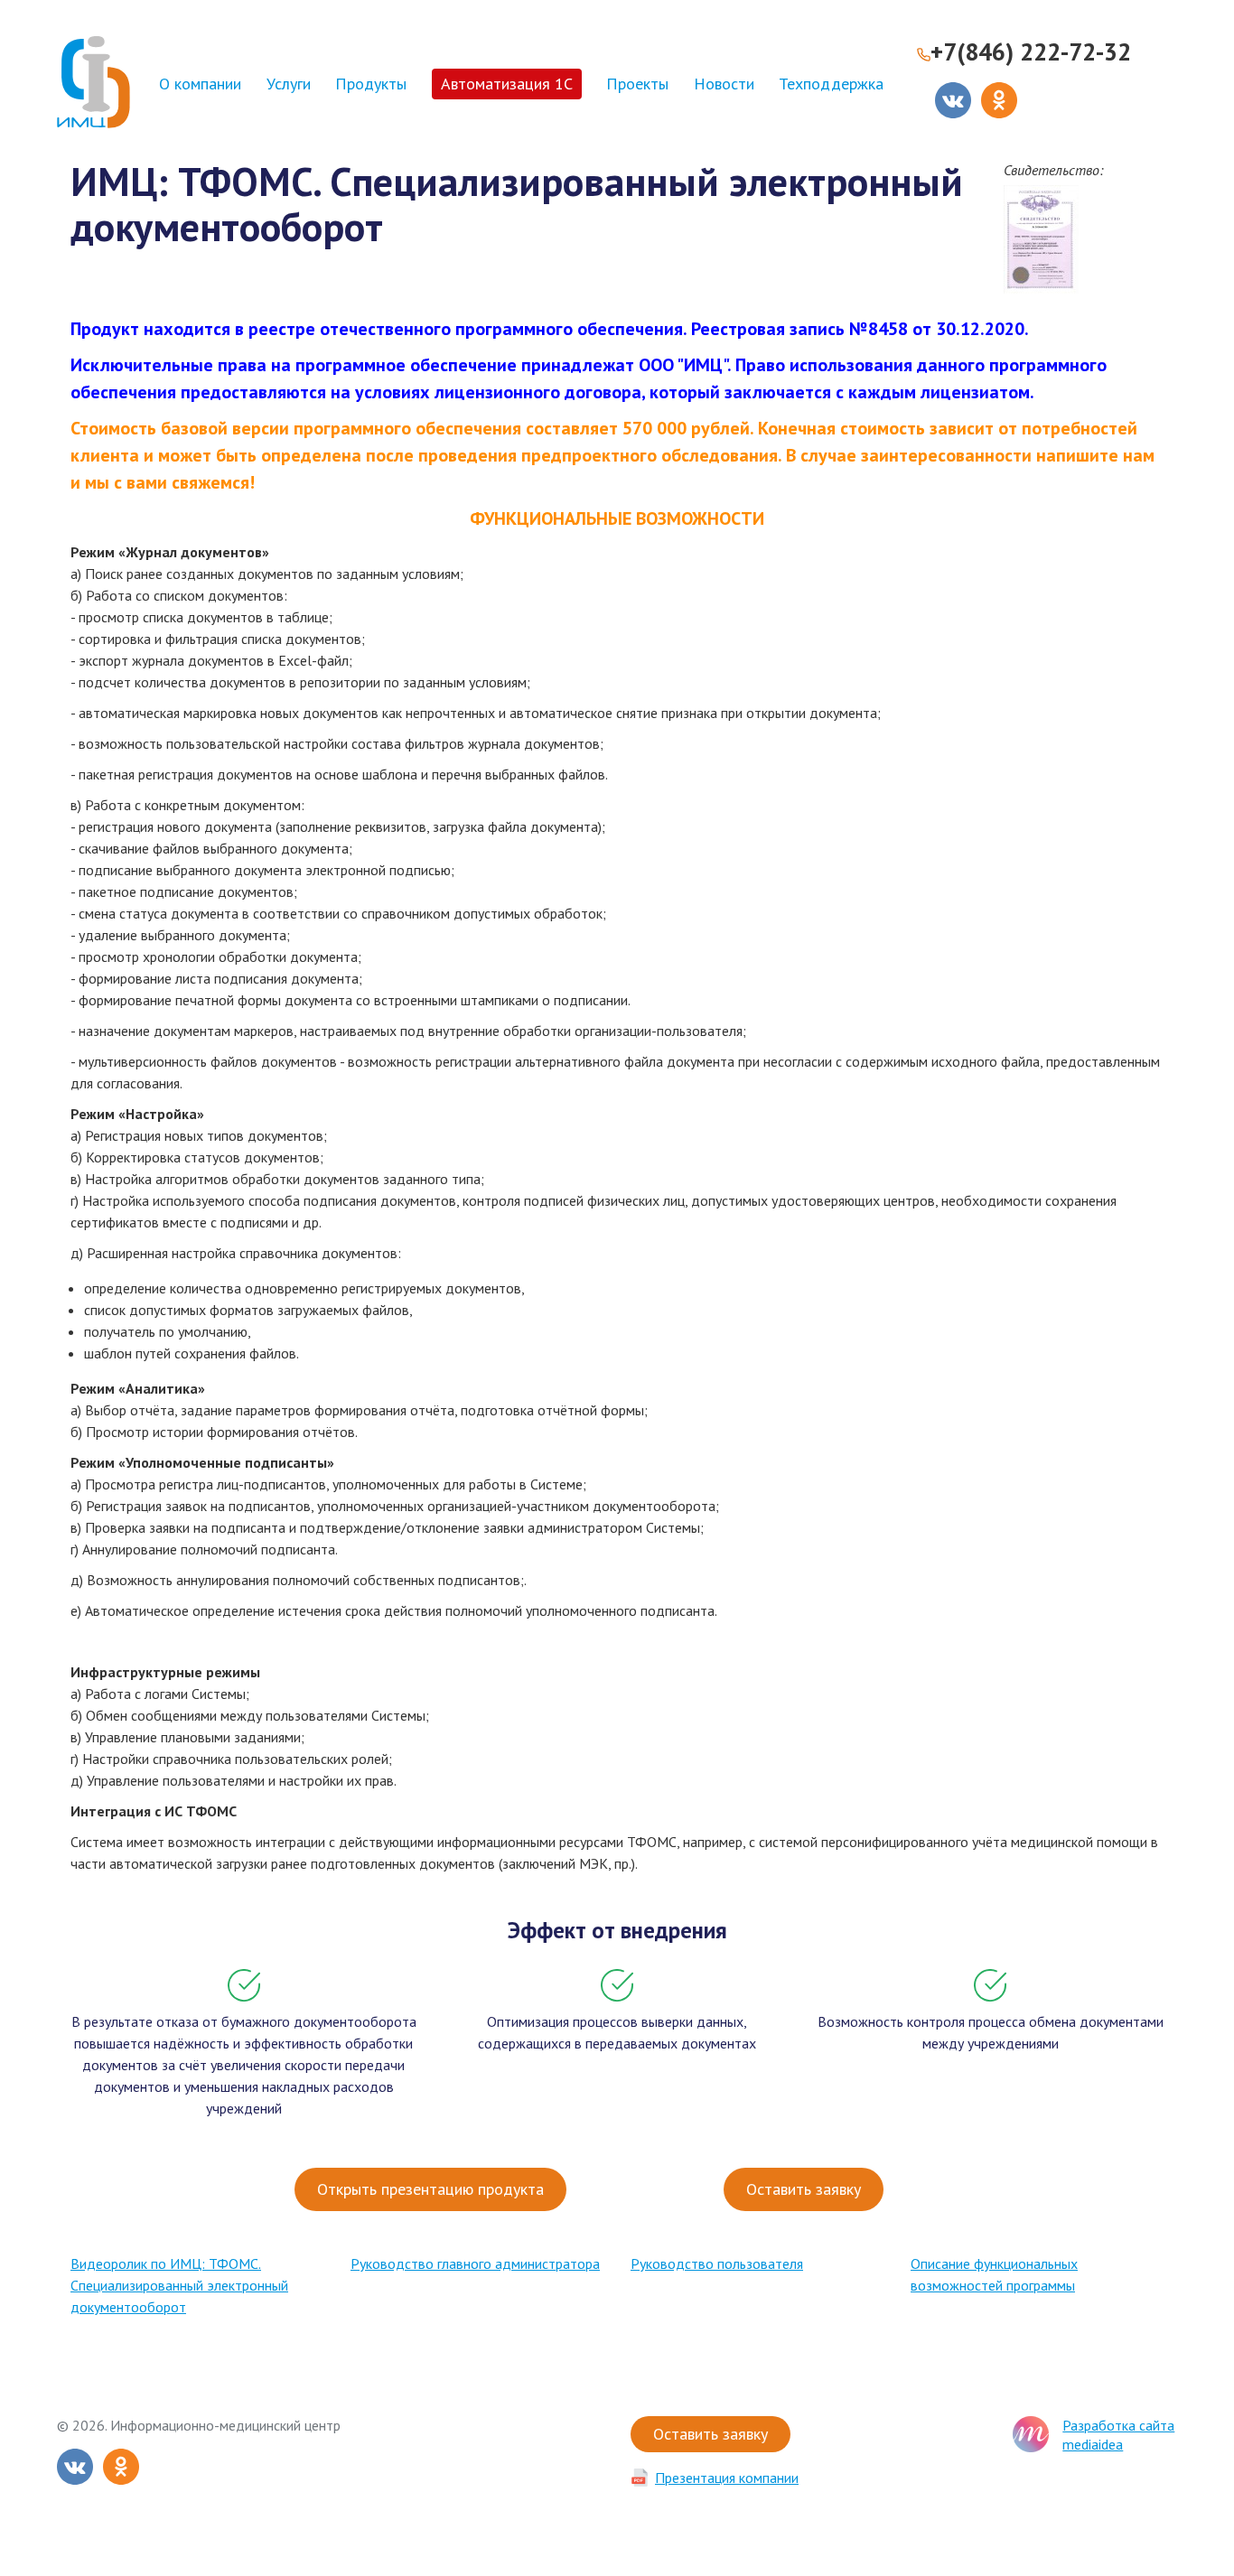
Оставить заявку (804, 2189)
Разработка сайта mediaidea (1118, 2435)
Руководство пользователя (717, 2263)
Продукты (371, 84)
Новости (724, 84)
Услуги (289, 84)
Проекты (637, 84)
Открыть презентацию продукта (430, 2189)
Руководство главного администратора (475, 2263)
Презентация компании (727, 2478)
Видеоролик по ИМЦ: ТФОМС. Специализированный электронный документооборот (179, 2285)
